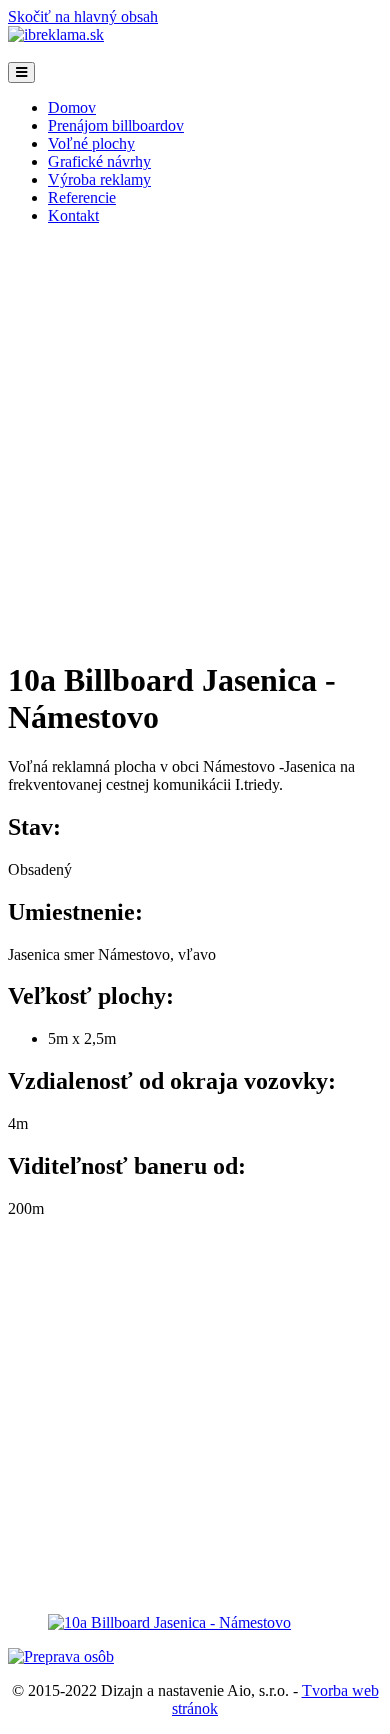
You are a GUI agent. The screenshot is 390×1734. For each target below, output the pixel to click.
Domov (72, 107)
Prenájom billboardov (116, 125)
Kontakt (73, 215)
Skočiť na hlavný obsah (83, 16)
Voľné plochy (91, 143)
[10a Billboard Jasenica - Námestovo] (169, 1622)
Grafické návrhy (99, 161)
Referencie (82, 197)
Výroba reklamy (99, 179)
